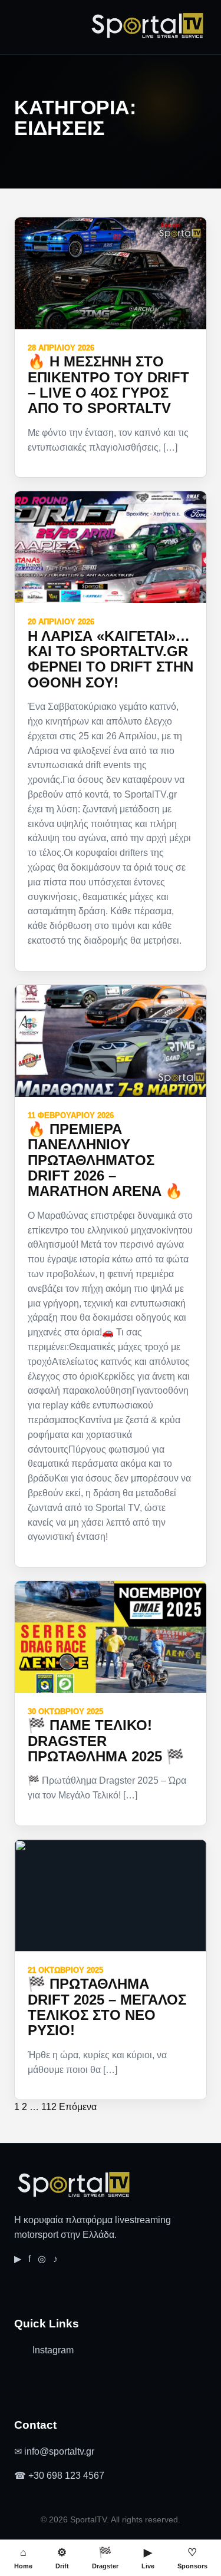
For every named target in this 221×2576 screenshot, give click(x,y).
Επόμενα (78, 2107)
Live (148, 2558)
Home (23, 2558)
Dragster (105, 2558)
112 (49, 2107)
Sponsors (192, 2558)
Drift (62, 2558)
